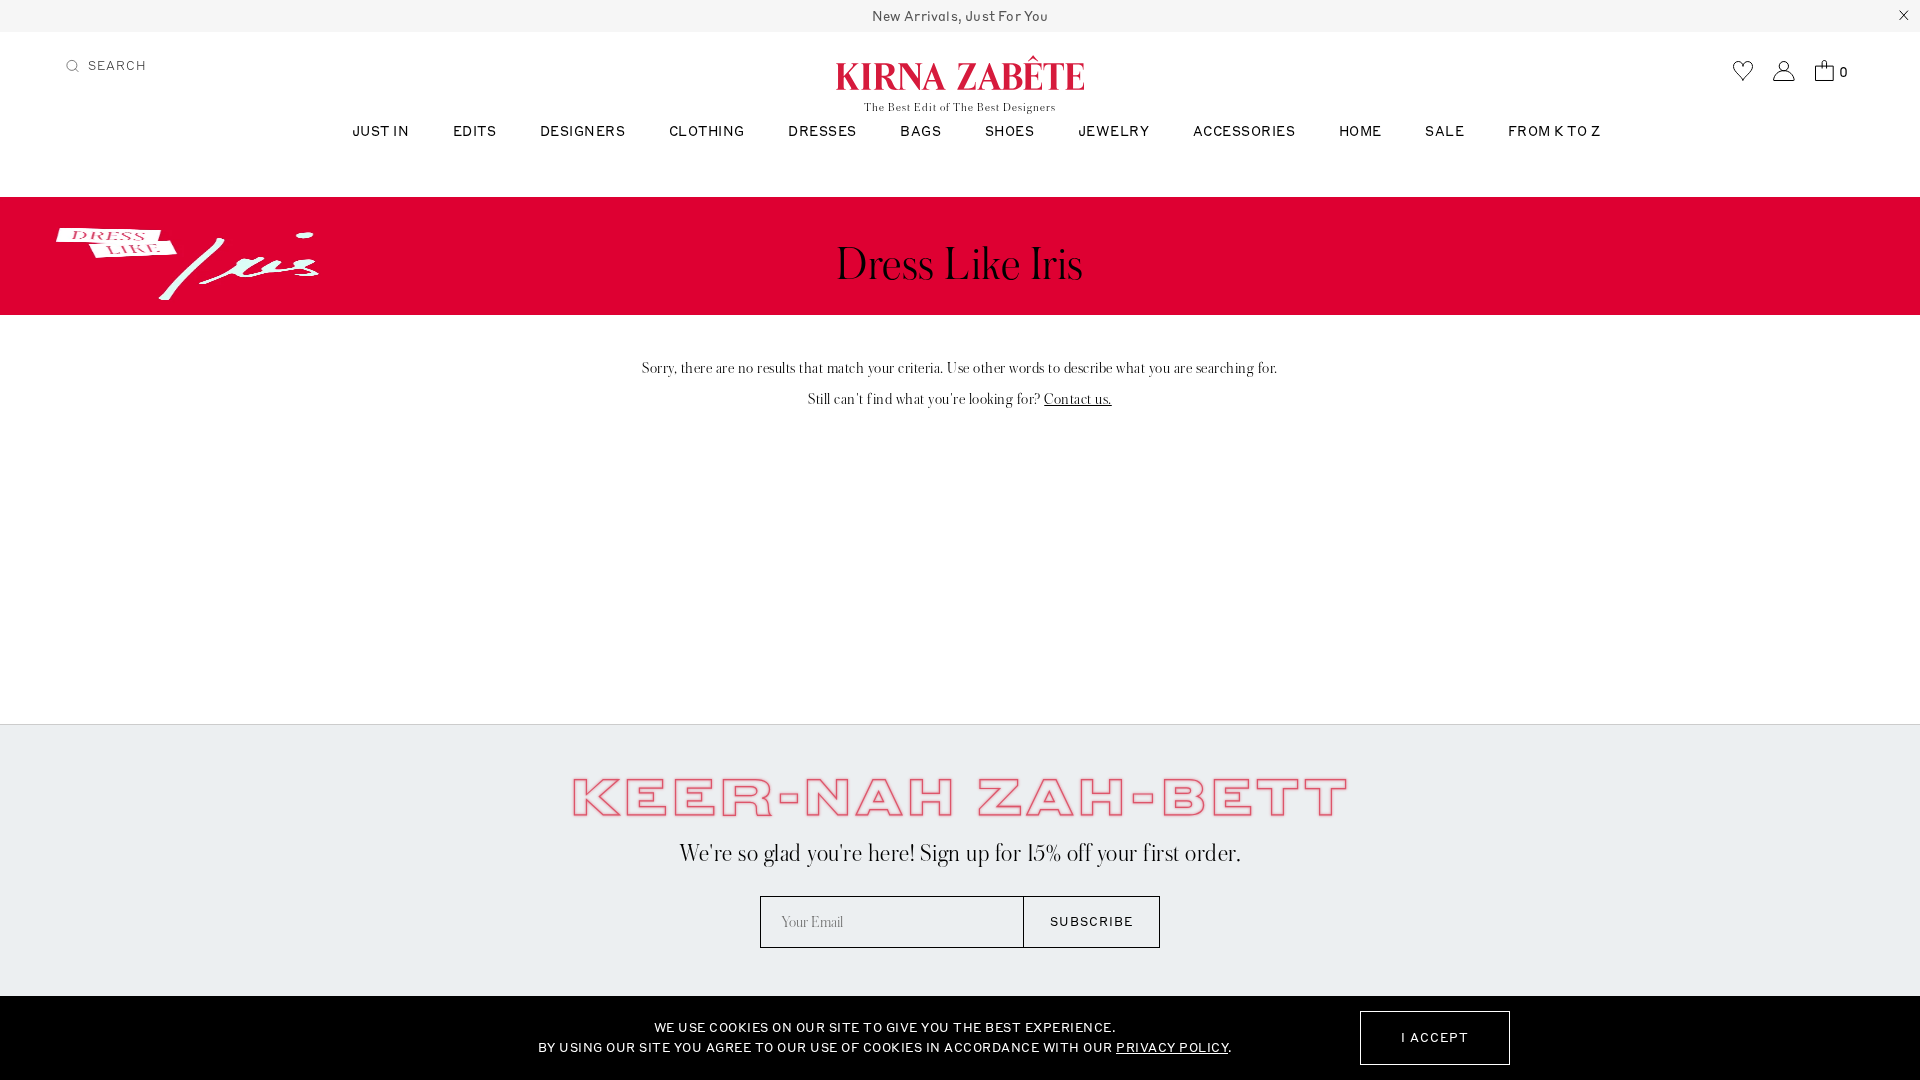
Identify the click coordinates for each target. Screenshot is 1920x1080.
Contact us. (1078, 399)
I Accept (1435, 1037)
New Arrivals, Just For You (960, 16)
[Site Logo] (960, 72)
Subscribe (1091, 921)
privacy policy (1172, 1047)
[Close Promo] (1904, 16)
